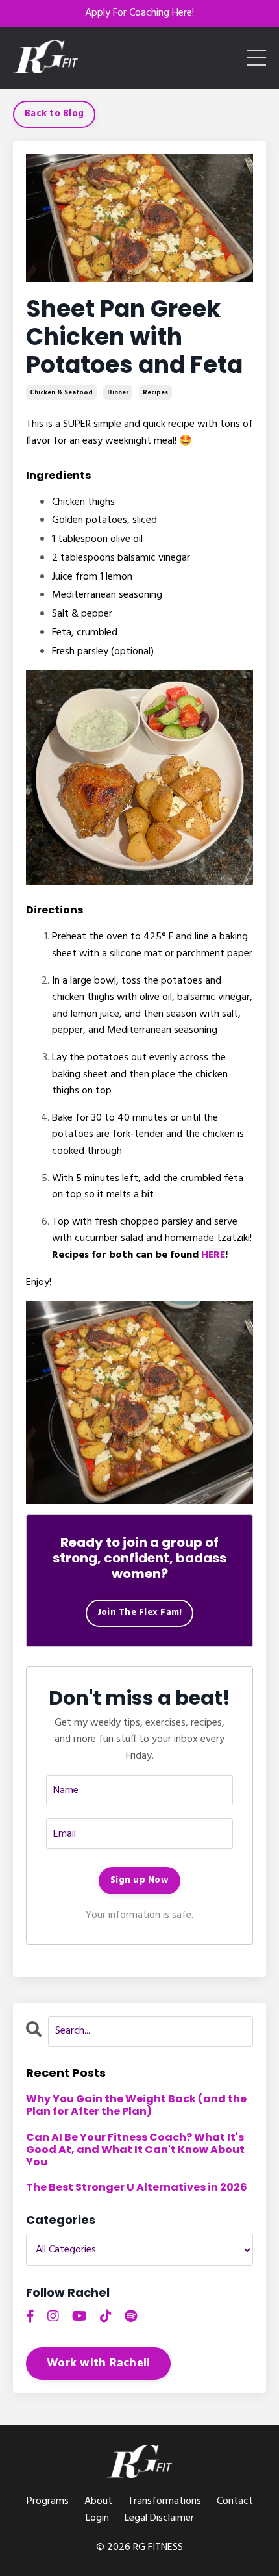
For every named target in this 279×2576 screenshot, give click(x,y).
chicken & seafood (61, 392)
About (98, 2501)
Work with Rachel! (98, 2363)
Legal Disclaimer (159, 2518)
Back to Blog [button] (54, 114)
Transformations (164, 2501)
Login (97, 2518)
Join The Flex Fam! (140, 1613)
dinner (118, 392)
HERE (213, 1255)
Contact (235, 2501)
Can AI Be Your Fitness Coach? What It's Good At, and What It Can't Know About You (135, 2150)
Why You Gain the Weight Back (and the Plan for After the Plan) (136, 2105)
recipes (155, 392)
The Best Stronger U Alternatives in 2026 (137, 2187)
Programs (48, 2501)
